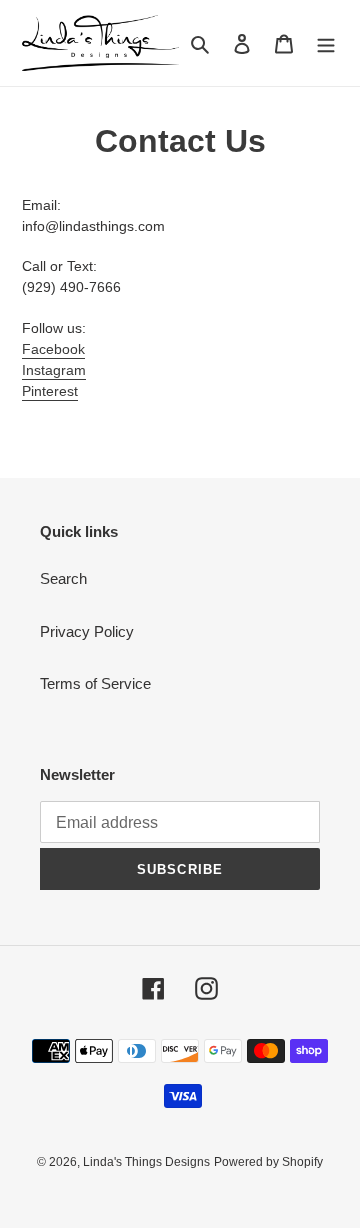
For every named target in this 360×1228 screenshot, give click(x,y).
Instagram (54, 370)
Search (63, 578)
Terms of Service (95, 683)
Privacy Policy (87, 631)
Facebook (53, 349)
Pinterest (50, 391)
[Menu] (326, 43)
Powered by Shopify (268, 1162)
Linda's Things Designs (146, 1162)
